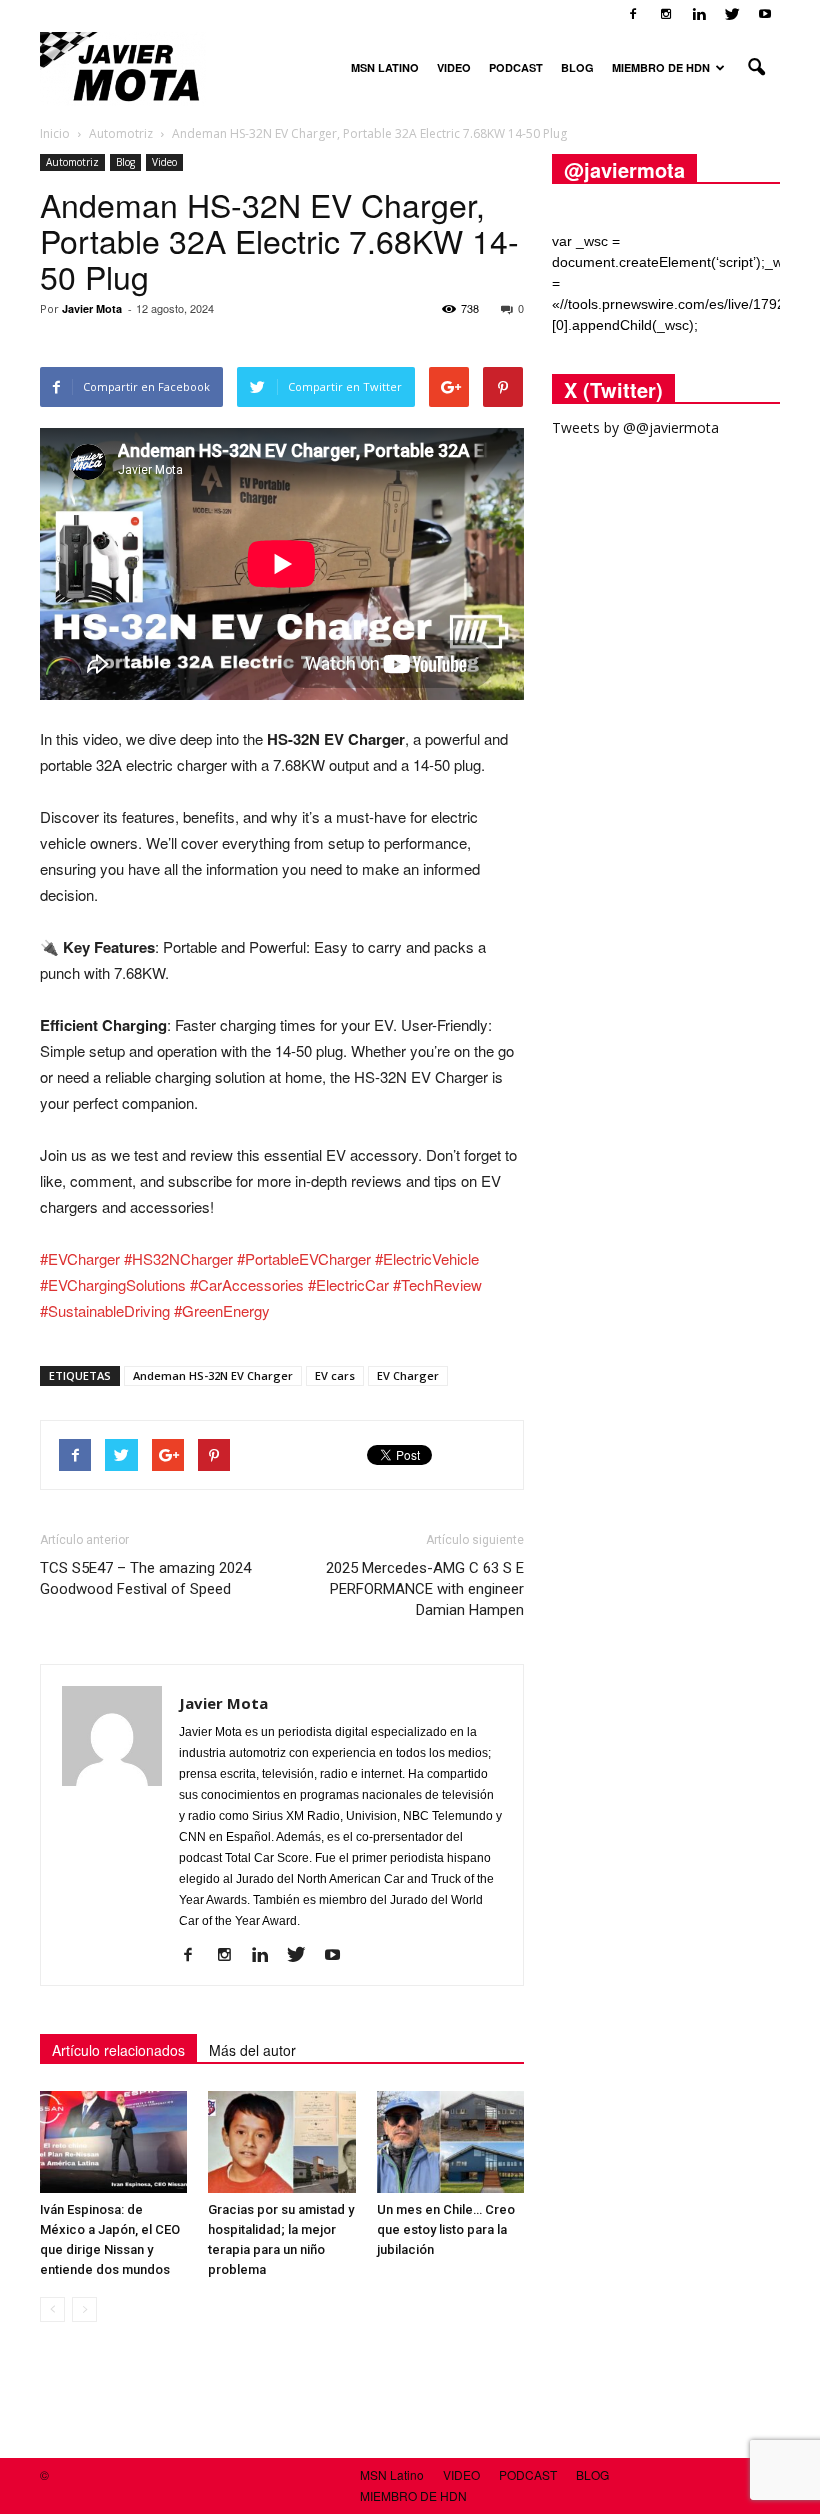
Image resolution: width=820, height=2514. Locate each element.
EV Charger (408, 1375)
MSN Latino (385, 67)
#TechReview (437, 1284)
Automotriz (72, 162)
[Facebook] (633, 14)
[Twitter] (732, 14)
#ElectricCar (348, 1284)
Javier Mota (92, 308)
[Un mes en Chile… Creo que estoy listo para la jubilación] (450, 2141)
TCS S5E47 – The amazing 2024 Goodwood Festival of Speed (145, 1578)
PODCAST (516, 67)
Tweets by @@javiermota (635, 427)
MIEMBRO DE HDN (661, 67)
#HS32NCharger (178, 1258)
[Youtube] (765, 14)
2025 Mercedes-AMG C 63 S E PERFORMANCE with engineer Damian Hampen (425, 1589)
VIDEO (454, 67)
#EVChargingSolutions (113, 1284)
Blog (125, 162)
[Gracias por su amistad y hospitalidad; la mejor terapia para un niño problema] (281, 2141)
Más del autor (252, 2050)
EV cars (335, 1375)
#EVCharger (80, 1258)
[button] (756, 68)
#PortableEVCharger (304, 1258)
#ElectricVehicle (427, 1258)
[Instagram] (666, 14)
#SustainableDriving (105, 1310)
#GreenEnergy (222, 1310)
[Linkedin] (699, 14)
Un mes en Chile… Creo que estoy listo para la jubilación (446, 2229)
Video (164, 162)
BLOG (577, 67)
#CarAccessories (247, 1284)
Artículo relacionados (118, 2050)
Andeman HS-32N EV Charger (213, 1375)
